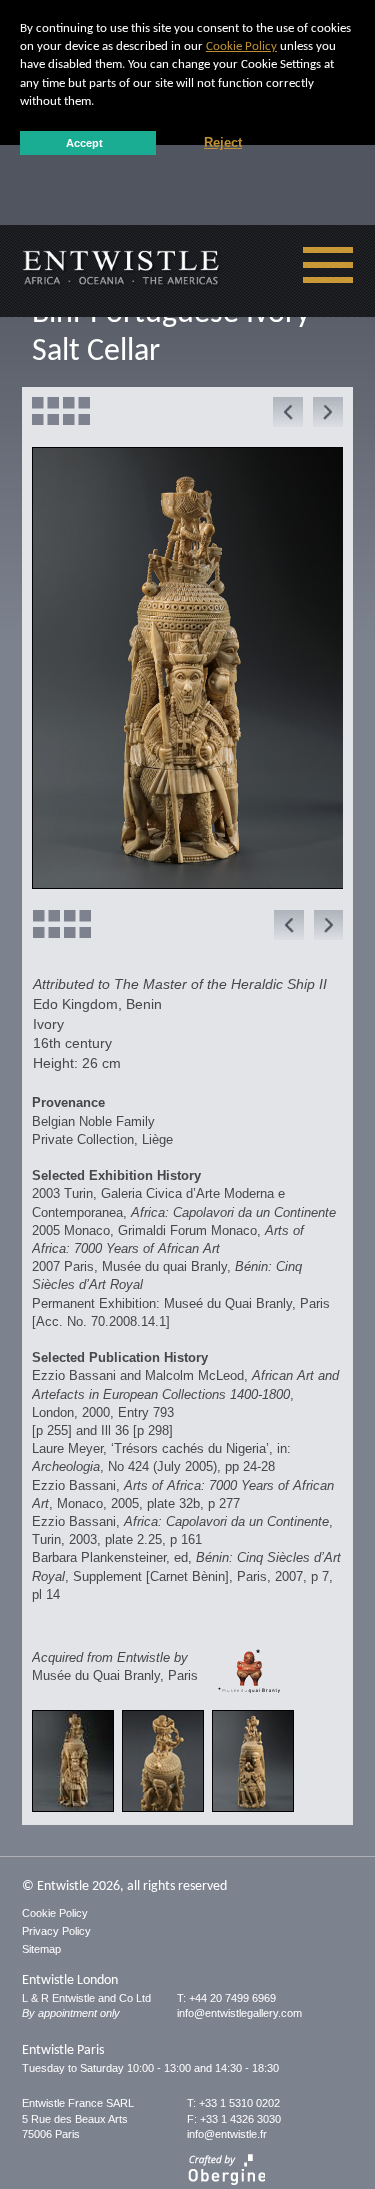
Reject (223, 143)
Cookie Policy (241, 46)
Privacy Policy (56, 1931)
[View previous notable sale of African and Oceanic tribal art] (283, 412)
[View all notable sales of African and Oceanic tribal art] (61, 411)
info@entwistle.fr (227, 2134)
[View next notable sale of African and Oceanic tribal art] (323, 412)
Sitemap (41, 1949)
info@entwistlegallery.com (239, 2013)
